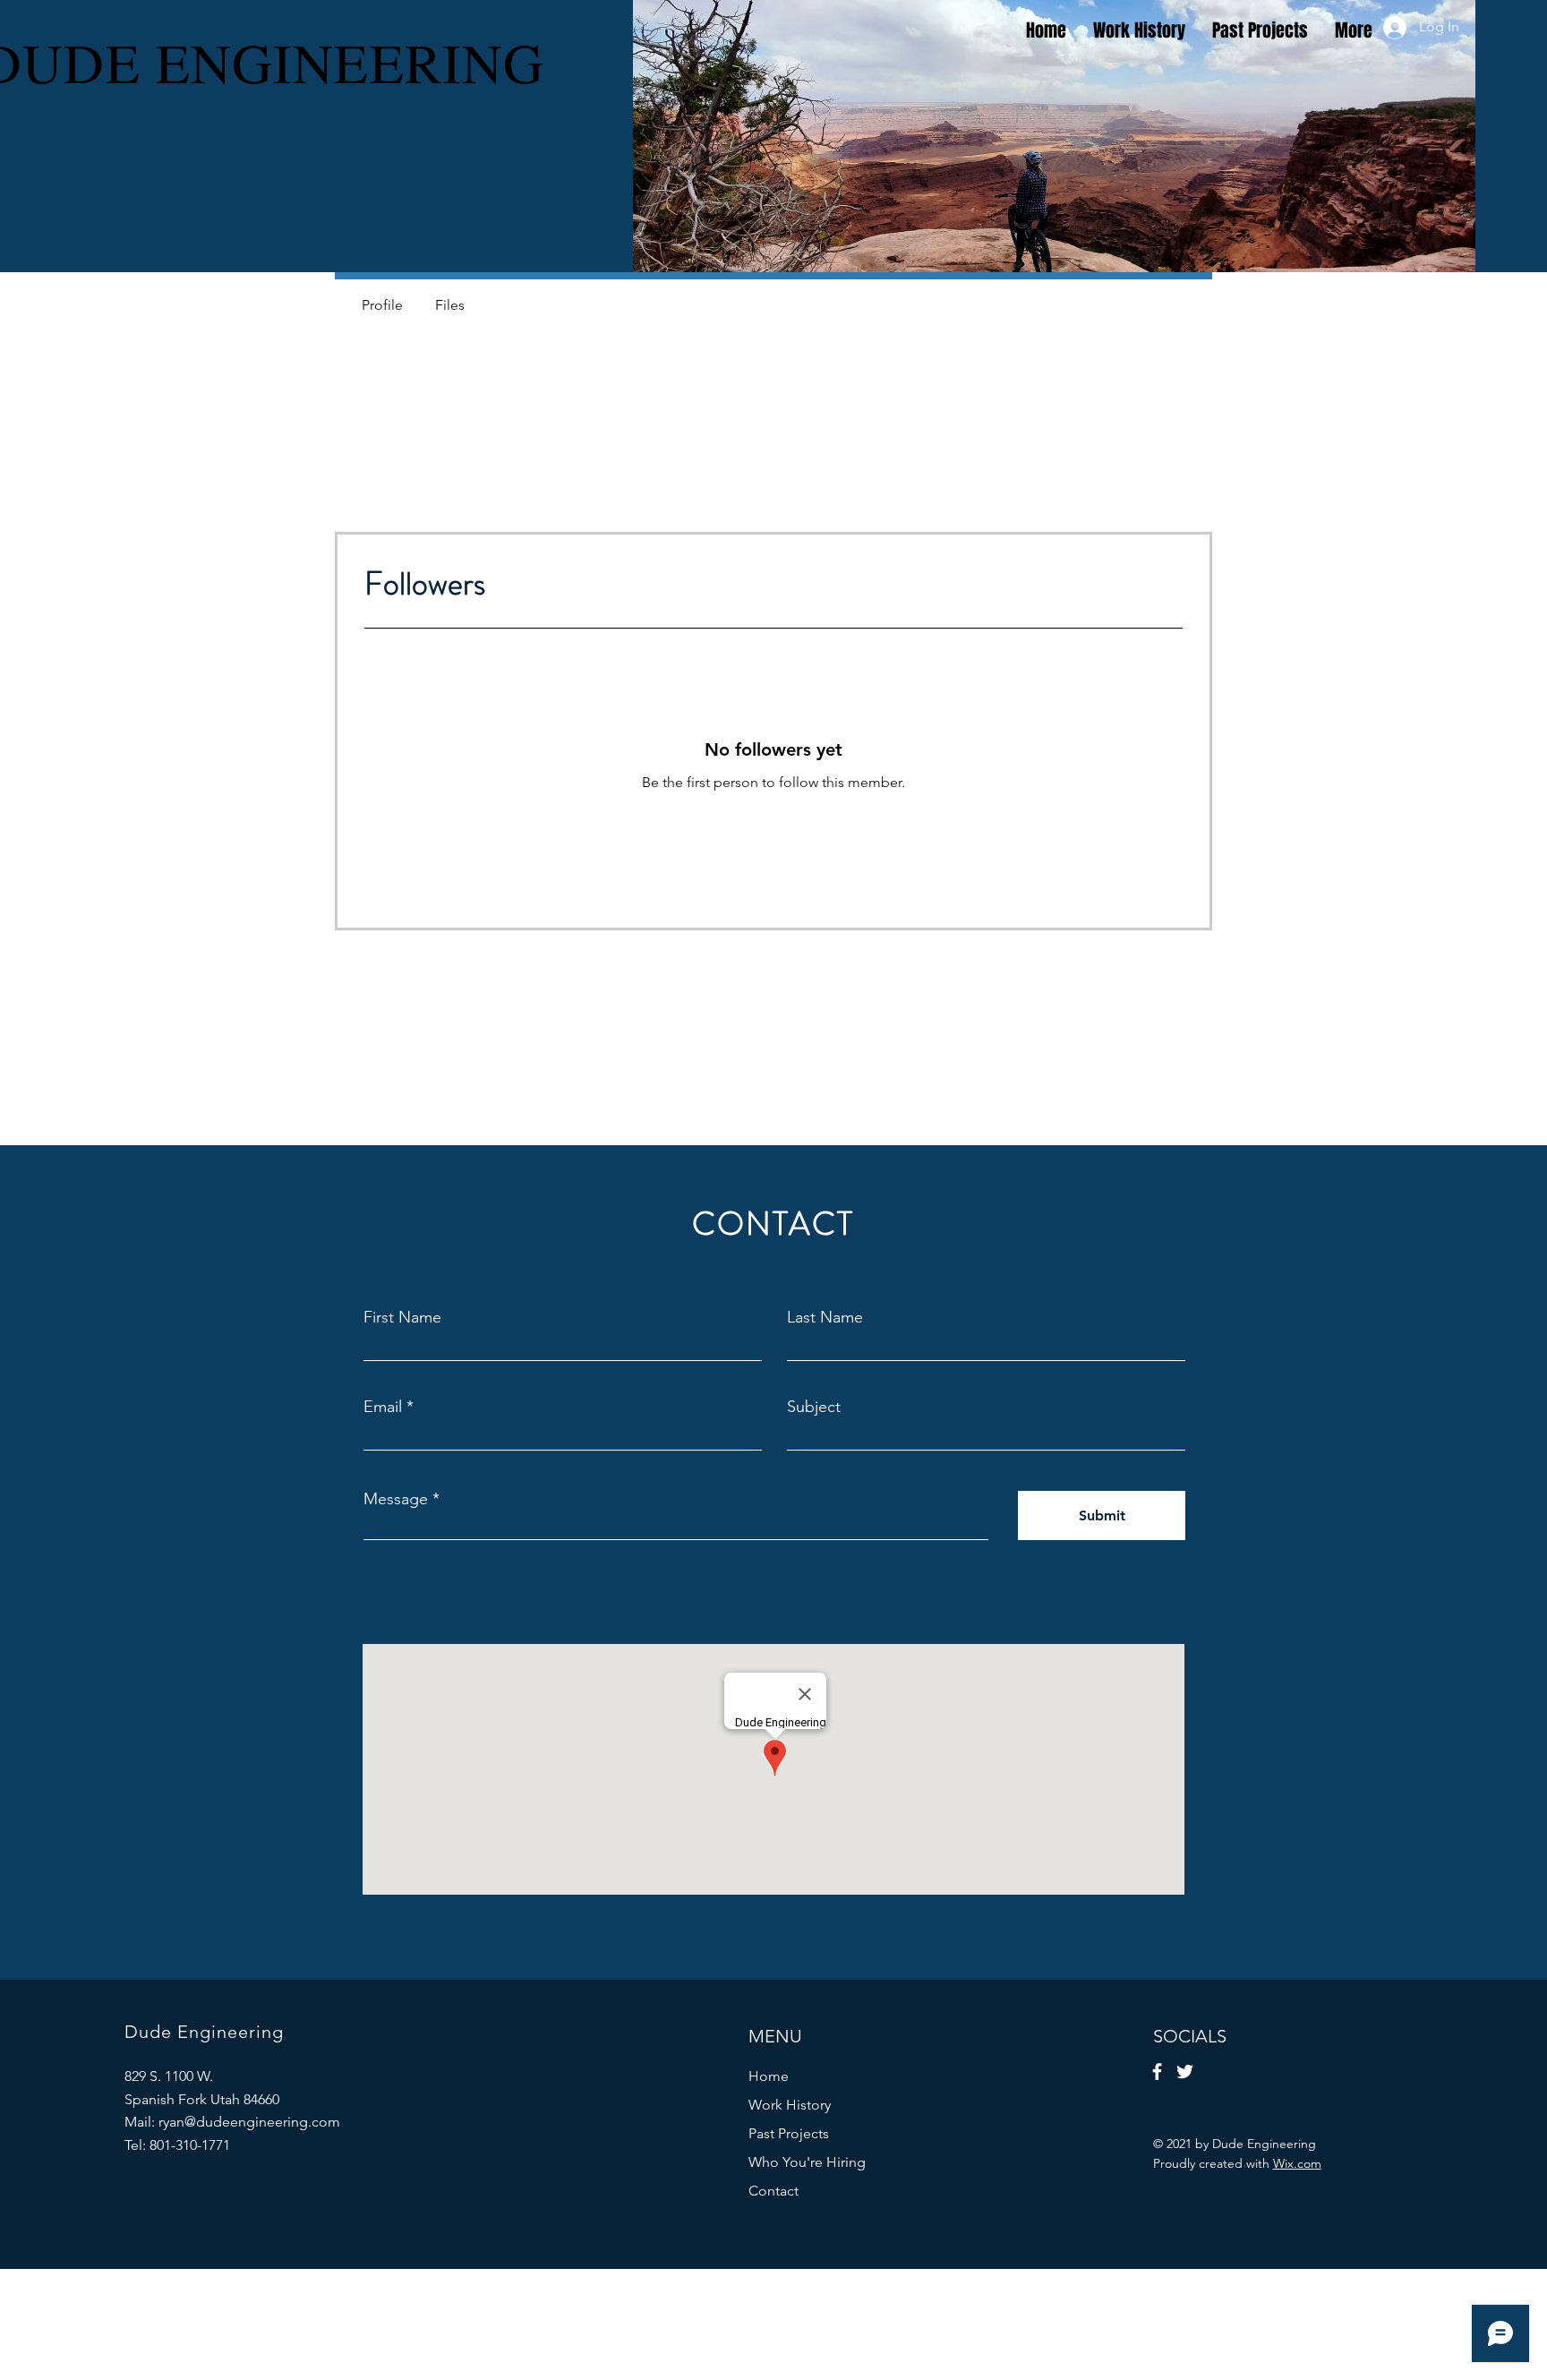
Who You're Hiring (807, 2162)
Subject (814, 1407)
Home (769, 2076)
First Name (402, 1317)
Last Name (825, 1317)
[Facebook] (1157, 2072)
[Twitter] (1185, 2072)
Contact (773, 2191)
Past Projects (789, 2133)
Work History (790, 2105)
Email (383, 1407)
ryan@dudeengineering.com (249, 2122)
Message (396, 1499)
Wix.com (1297, 2163)
